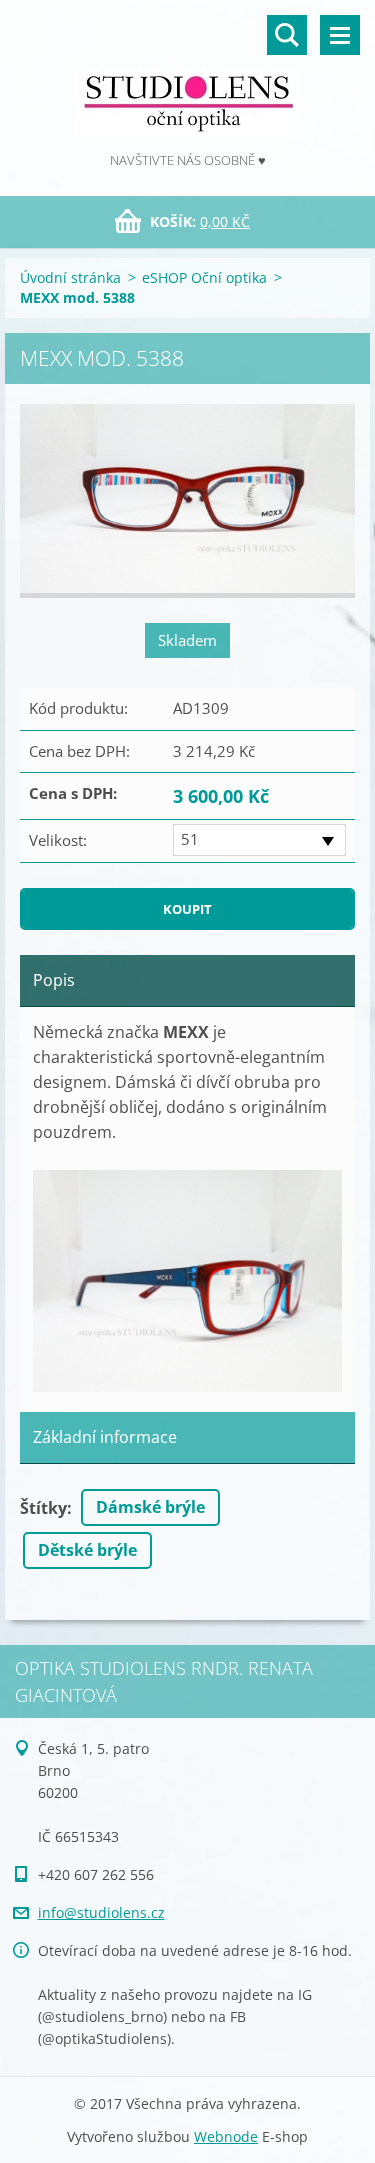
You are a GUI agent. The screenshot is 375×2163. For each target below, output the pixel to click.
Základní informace (105, 1437)
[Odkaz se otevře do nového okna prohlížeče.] (187, 501)
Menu (340, 35)
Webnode (226, 2136)
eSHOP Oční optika (204, 277)
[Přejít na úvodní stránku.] (187, 74)
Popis (54, 980)
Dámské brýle (150, 1507)
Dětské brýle (87, 1550)
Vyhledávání (287, 35)
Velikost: (58, 840)
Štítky (43, 1508)
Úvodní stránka (70, 277)
